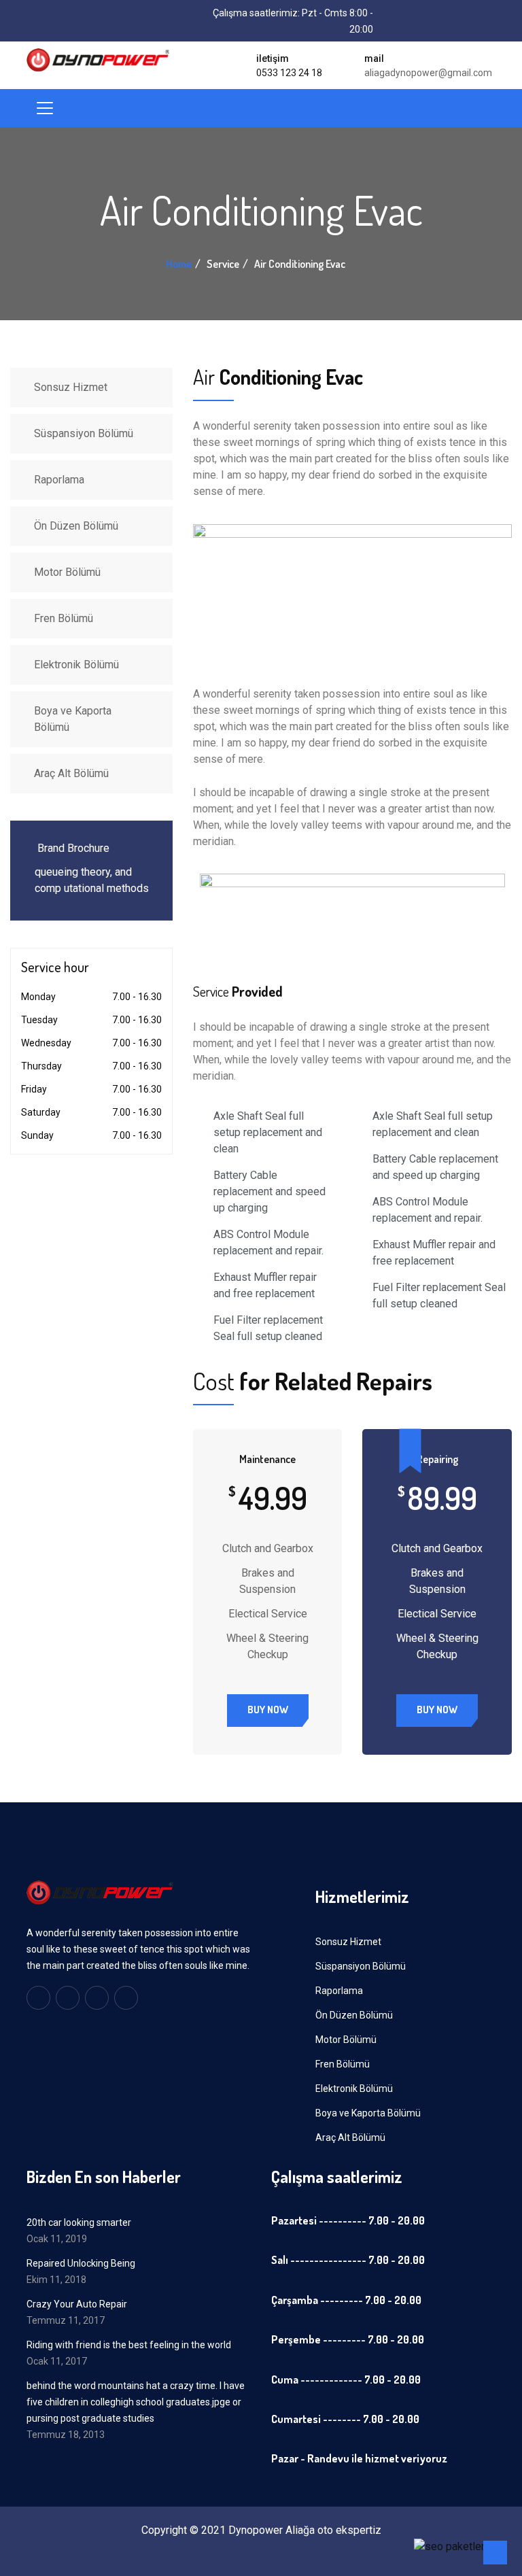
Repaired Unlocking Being (81, 2263)
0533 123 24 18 (289, 73)
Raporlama (59, 480)
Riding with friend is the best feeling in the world (129, 2345)
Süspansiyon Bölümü (84, 433)
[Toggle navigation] (45, 108)
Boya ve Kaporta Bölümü (73, 719)
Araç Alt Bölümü (71, 773)
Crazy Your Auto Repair (77, 2304)
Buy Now (268, 1710)
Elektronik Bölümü (76, 665)
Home (179, 264)
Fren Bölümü (64, 618)
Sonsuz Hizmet (71, 387)
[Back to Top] (495, 2553)
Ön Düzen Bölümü (76, 526)
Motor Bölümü (67, 572)
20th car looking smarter (79, 2222)
